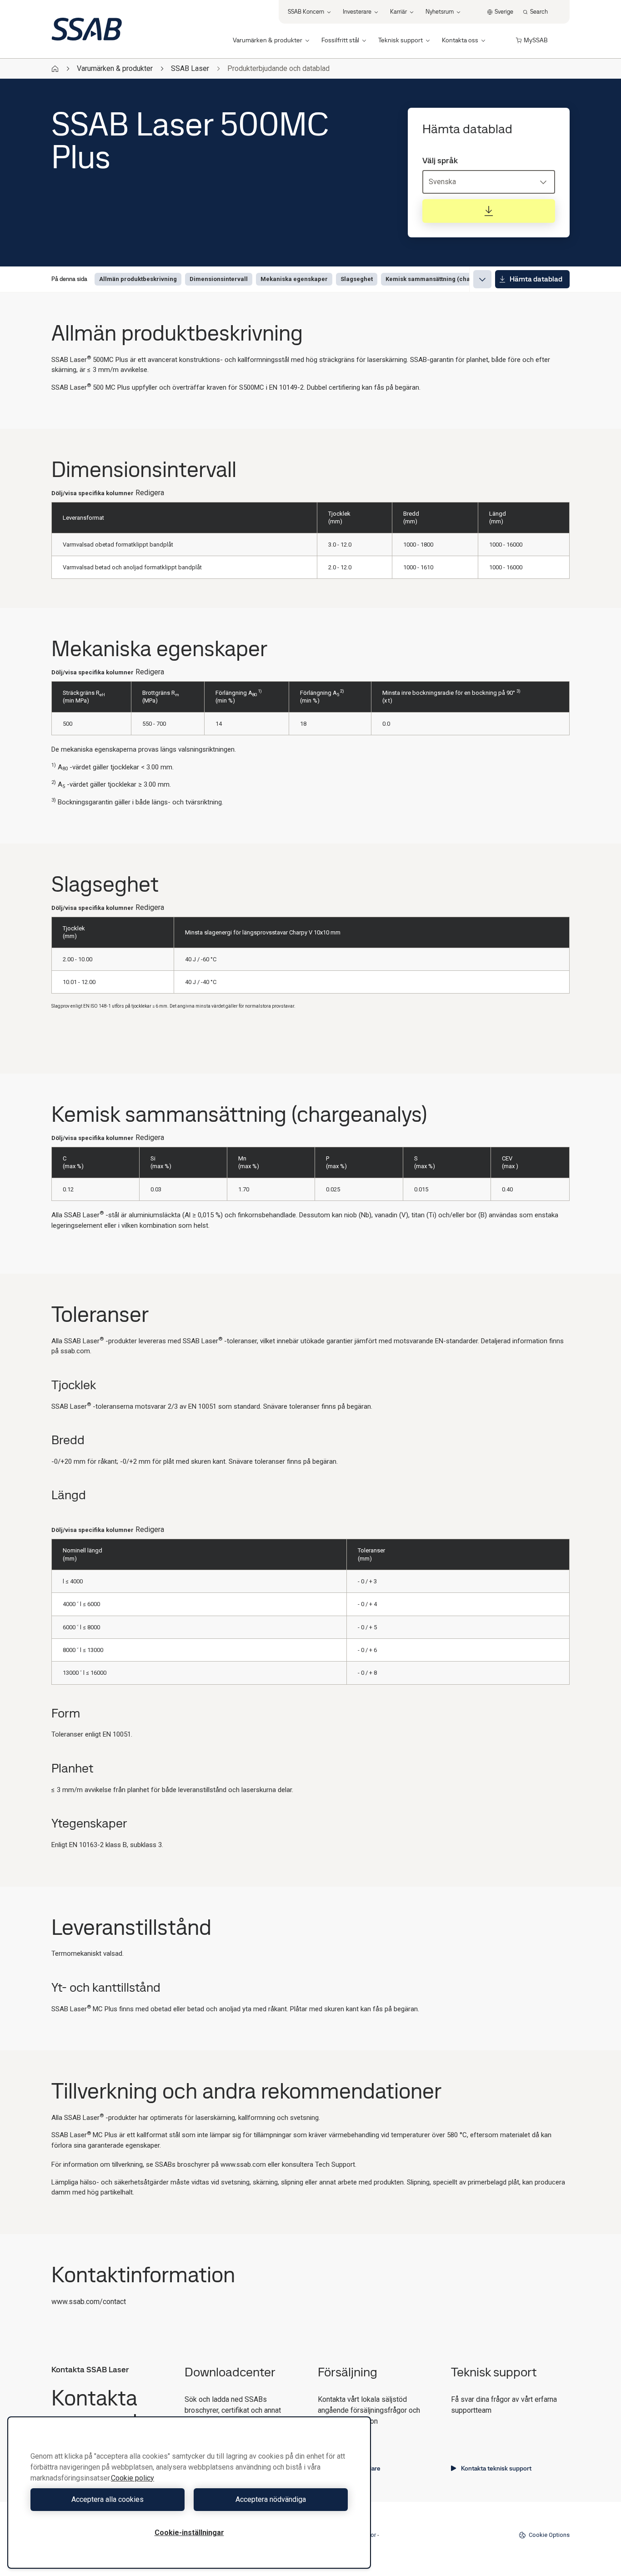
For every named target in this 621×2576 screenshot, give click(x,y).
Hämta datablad (536, 279)
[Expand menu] (482, 279)
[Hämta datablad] (489, 211)
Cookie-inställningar (189, 2533)
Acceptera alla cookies (108, 2499)
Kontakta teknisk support (496, 2468)
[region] (189, 2493)
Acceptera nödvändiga (271, 2499)
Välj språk (440, 161)
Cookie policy (133, 2478)
